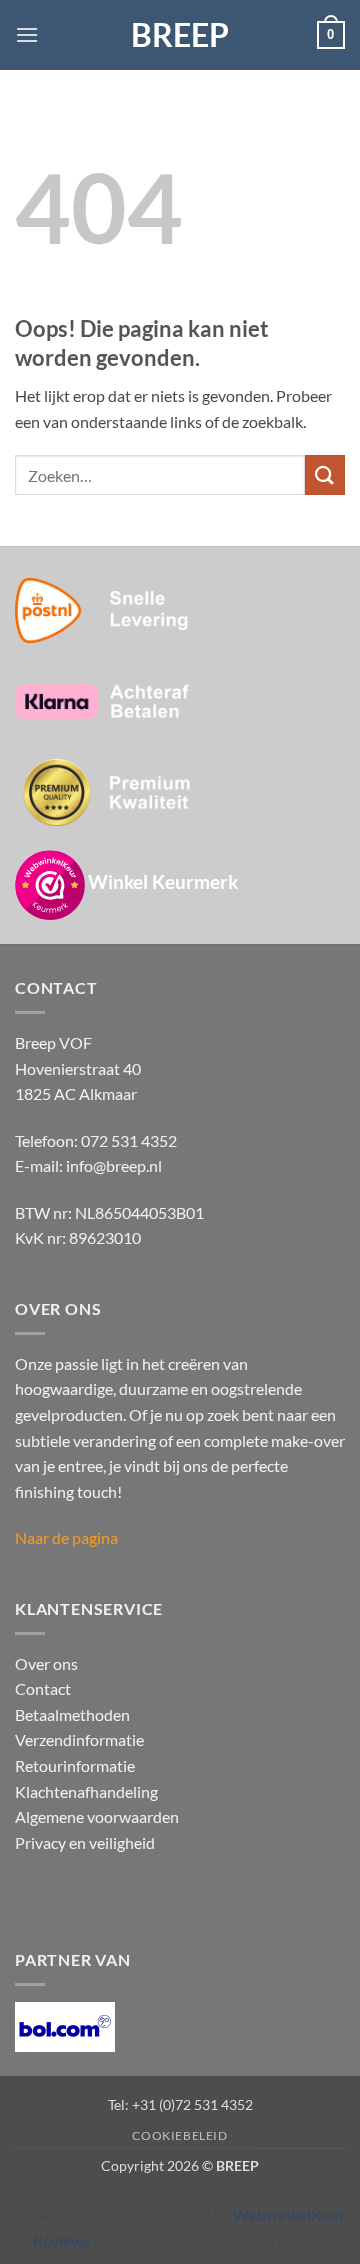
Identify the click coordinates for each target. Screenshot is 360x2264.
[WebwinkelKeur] (50, 885)
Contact (43, 1688)
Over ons (46, 1663)
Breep (180, 35)
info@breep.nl (114, 1165)
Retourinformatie (75, 1765)
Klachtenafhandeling (86, 1791)
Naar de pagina (66, 1537)
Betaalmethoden (72, 1714)
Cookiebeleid (179, 2135)
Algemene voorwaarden (97, 1816)
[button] (27, 34)
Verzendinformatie (79, 1739)
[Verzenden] (325, 474)
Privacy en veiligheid (85, 1842)
